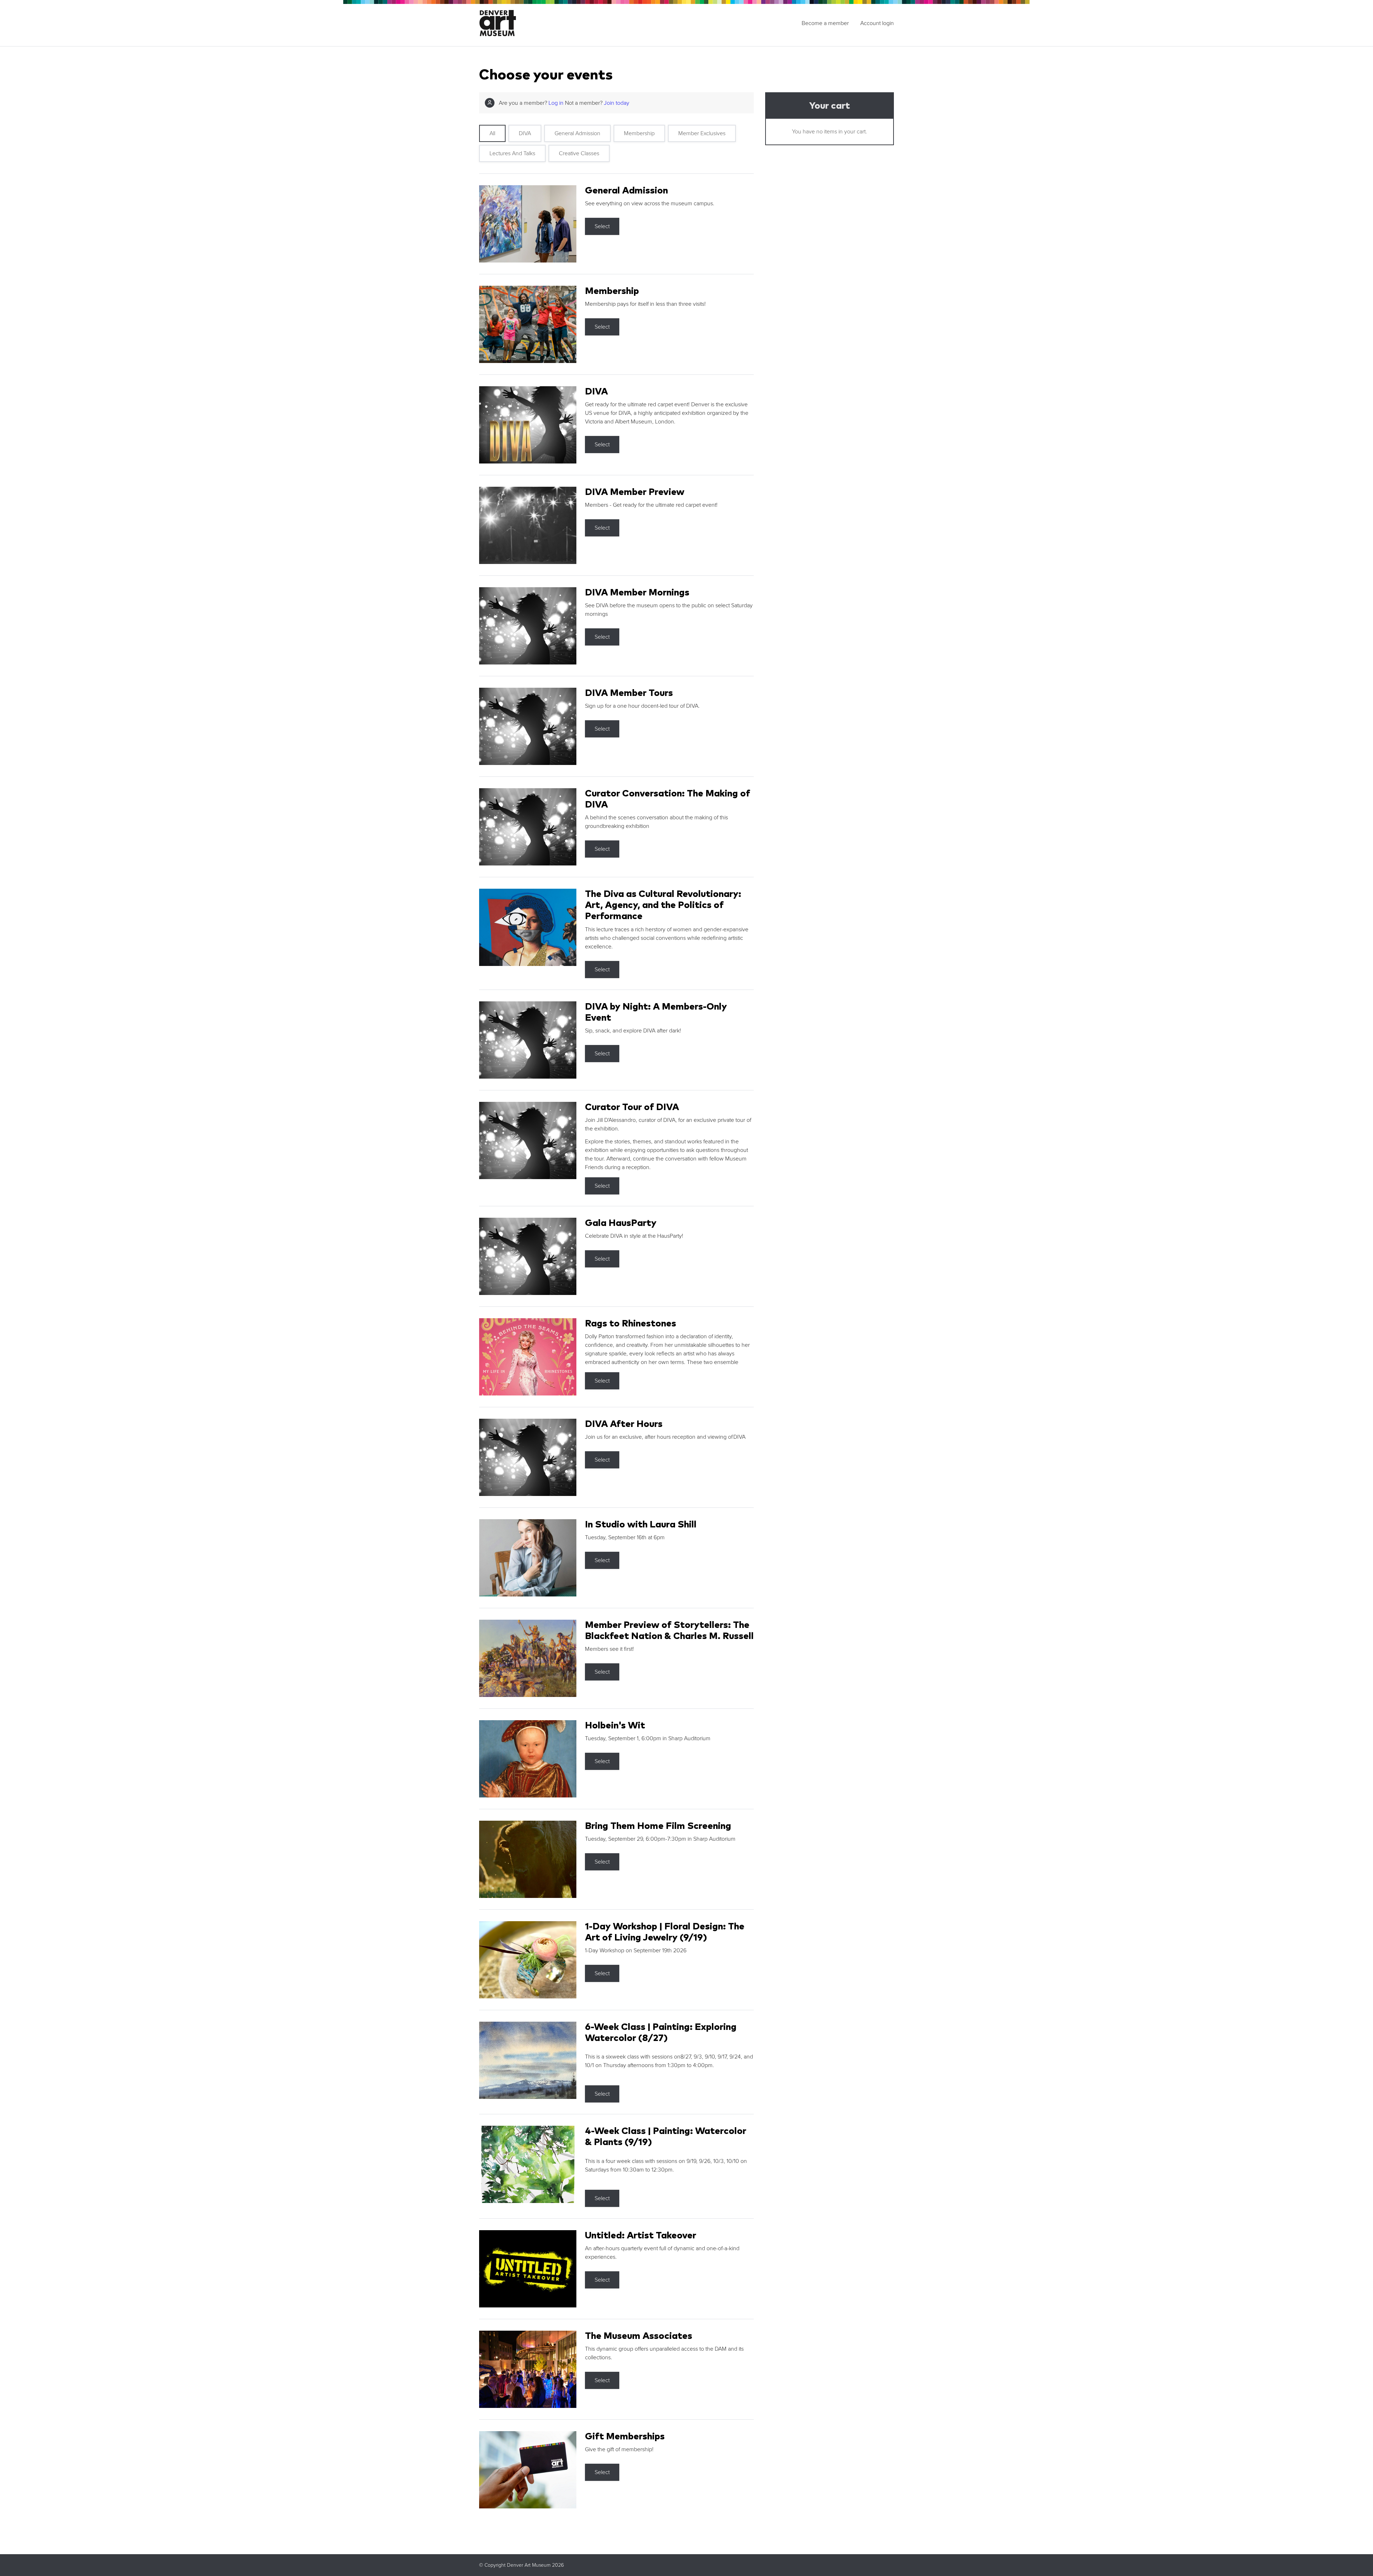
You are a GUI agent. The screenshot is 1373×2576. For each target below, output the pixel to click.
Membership (639, 133)
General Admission (577, 133)
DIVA (525, 133)
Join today (617, 103)
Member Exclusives (702, 133)
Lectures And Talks (512, 153)
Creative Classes (579, 153)
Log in (556, 103)
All (492, 133)
